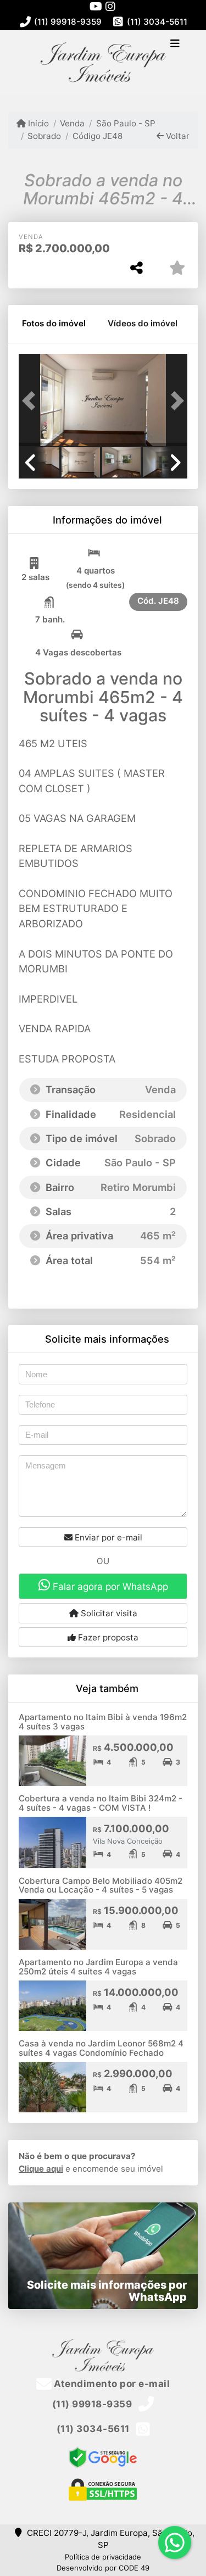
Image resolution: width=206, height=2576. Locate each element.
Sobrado (44, 136)
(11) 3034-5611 (157, 22)
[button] (31, 401)
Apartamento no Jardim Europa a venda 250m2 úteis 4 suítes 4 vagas (98, 1967)
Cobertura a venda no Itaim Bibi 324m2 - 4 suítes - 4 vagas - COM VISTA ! (101, 1803)
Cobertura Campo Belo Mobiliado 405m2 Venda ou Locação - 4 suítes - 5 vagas (101, 1885)
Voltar (177, 136)
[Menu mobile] (103, 62)
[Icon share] (96, 6)
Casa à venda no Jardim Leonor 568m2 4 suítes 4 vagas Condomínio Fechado (101, 2048)
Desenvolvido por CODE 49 (103, 2568)
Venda (72, 123)
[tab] (54, 324)
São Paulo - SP (126, 123)
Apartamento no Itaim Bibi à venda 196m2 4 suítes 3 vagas (103, 1722)
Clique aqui (41, 2169)
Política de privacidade (103, 2557)
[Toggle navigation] (175, 44)
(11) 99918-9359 (68, 22)
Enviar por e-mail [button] (107, 1537)
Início (37, 123)
